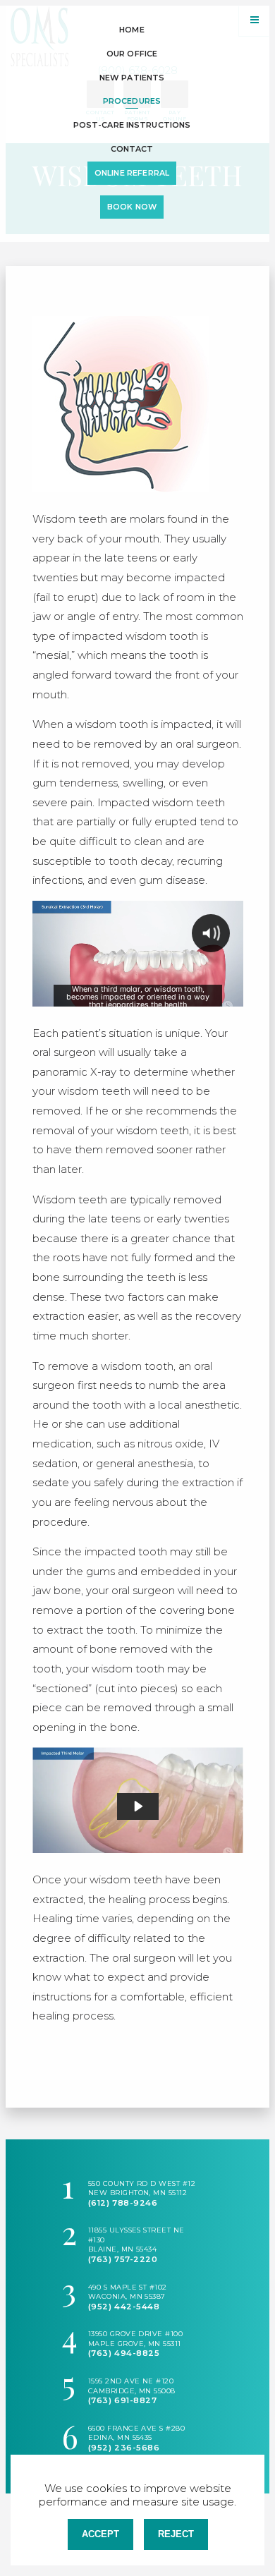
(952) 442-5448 (124, 2307)
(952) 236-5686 (124, 2448)
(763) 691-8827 (123, 2400)
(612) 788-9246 (123, 2203)
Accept (100, 2534)
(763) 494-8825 (124, 2353)
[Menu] (254, 21)
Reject (176, 2534)
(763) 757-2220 (123, 2259)
